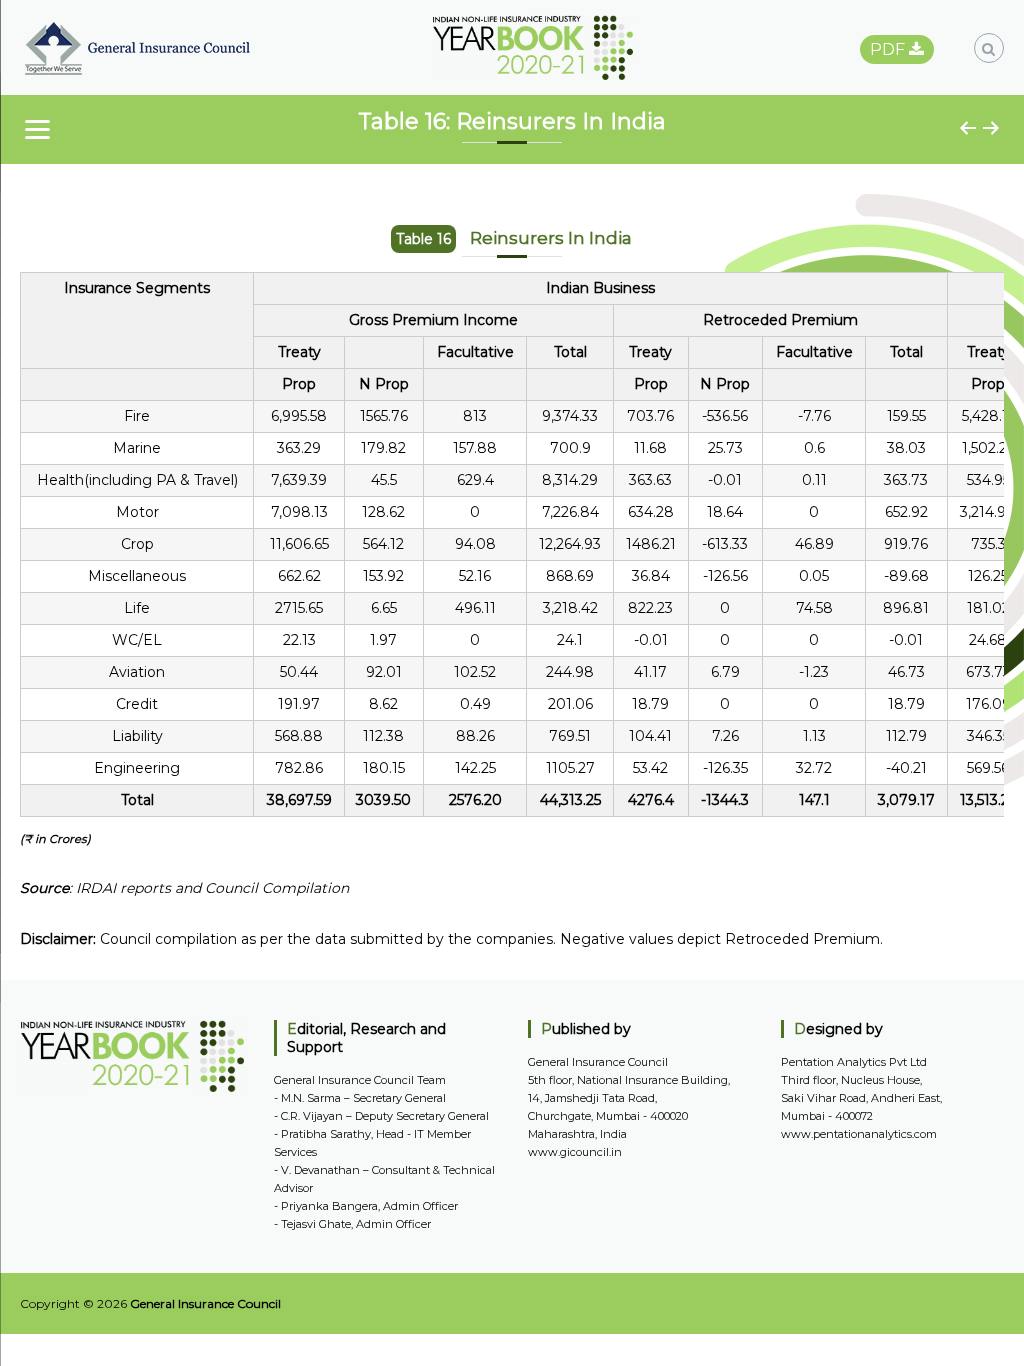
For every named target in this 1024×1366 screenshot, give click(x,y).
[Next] (992, 128)
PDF (889, 49)
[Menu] (37, 129)
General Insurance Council (205, 1303)
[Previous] (969, 128)
